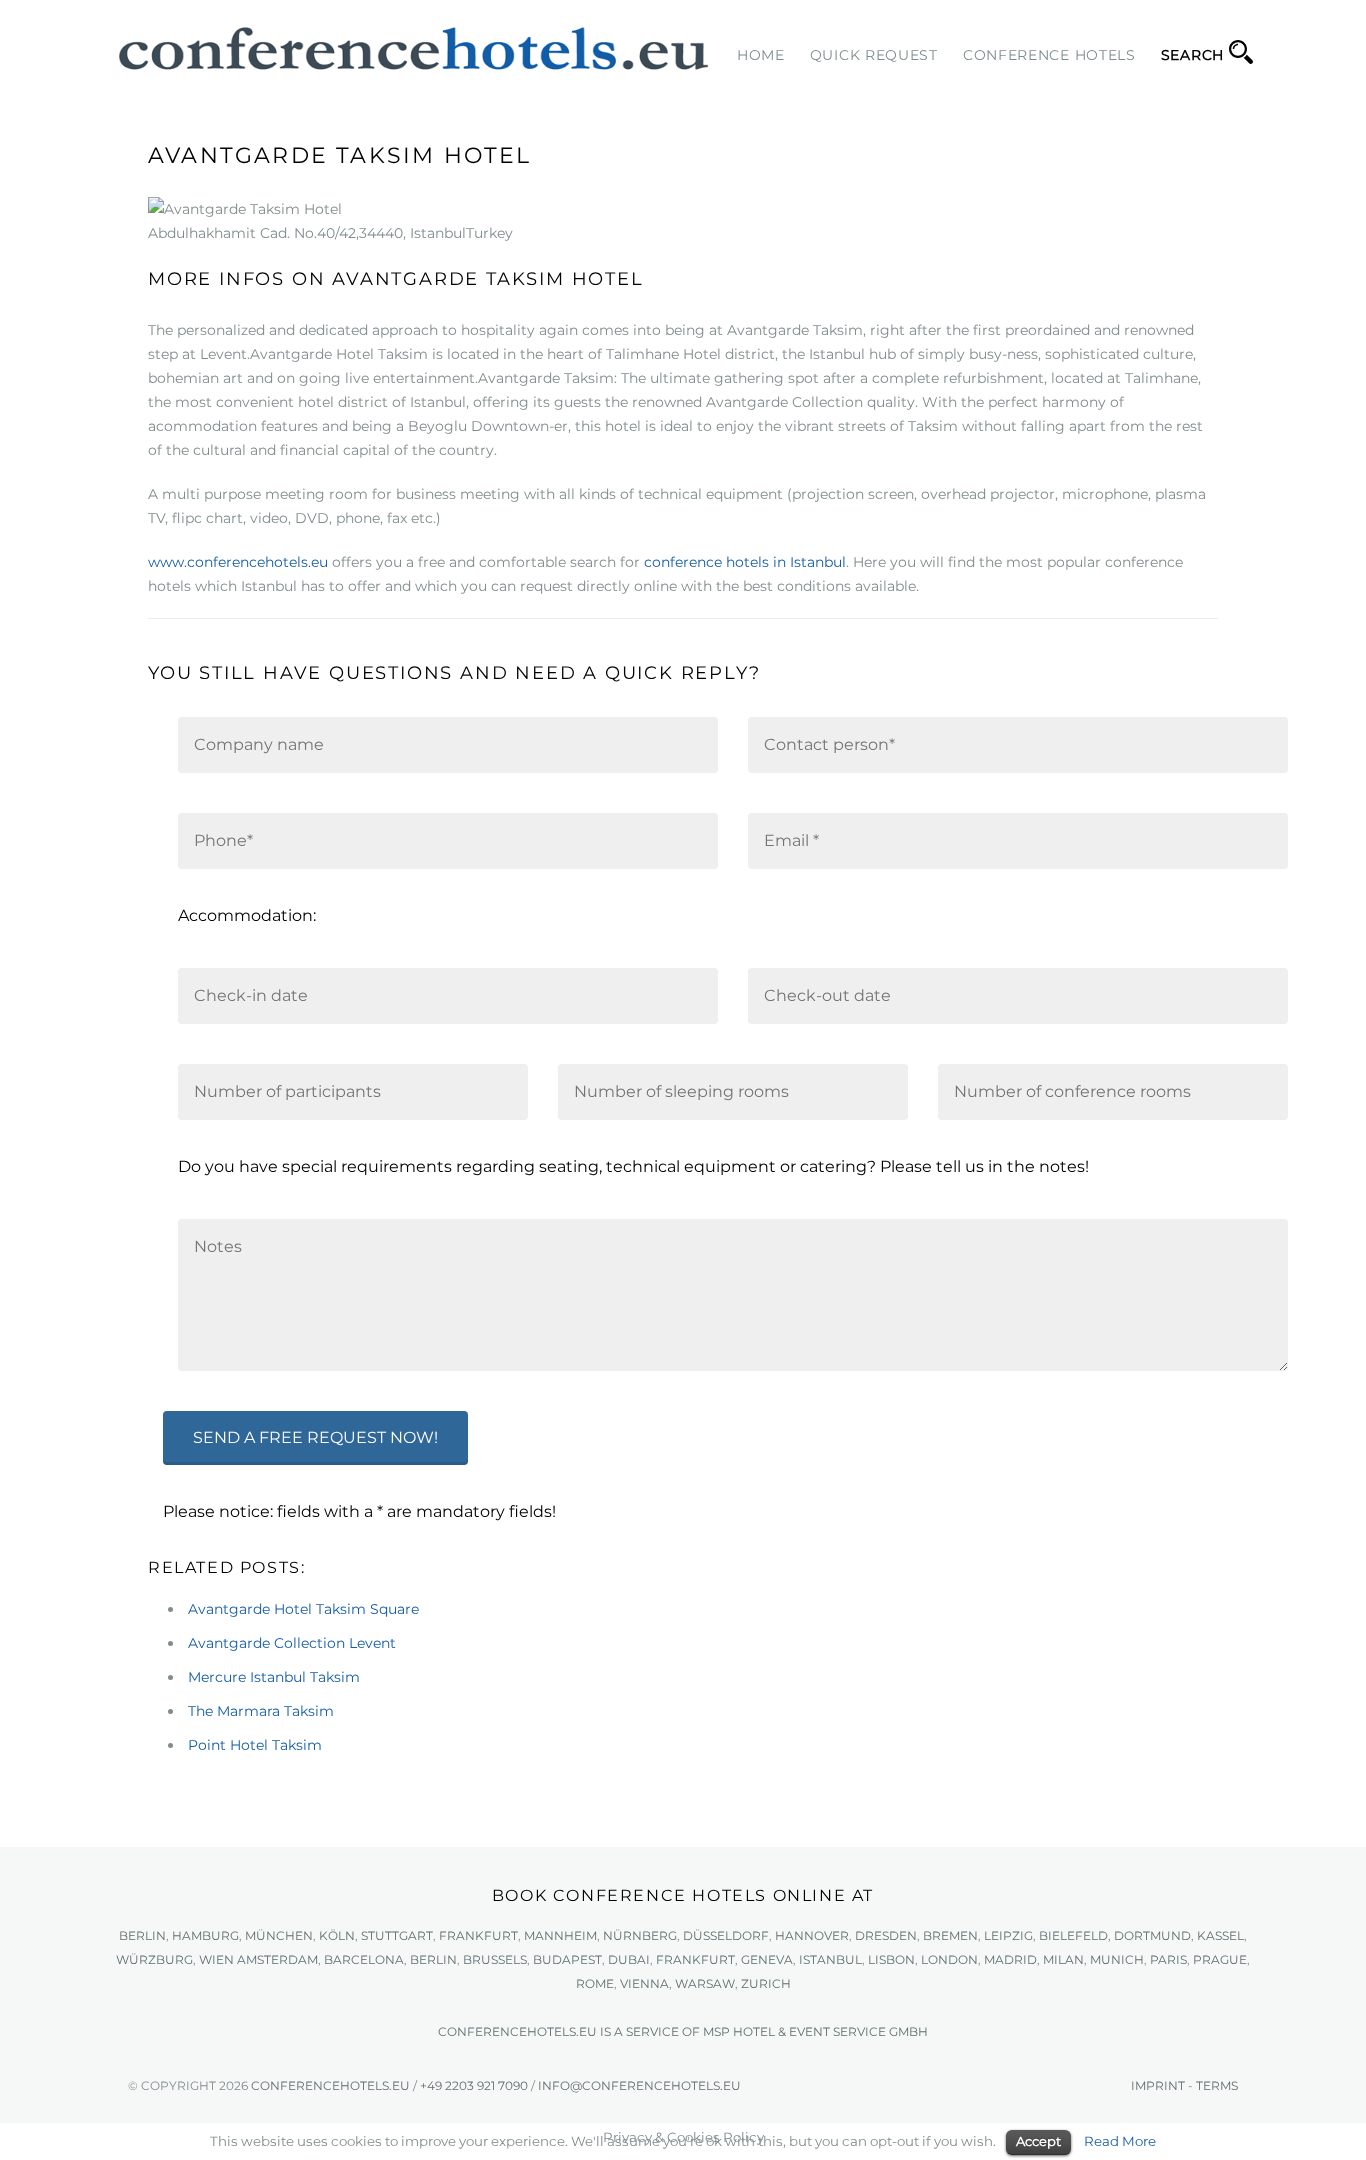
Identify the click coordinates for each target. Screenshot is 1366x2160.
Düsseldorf (726, 1935)
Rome (595, 1983)
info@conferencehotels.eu (639, 2085)
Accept (1038, 2141)
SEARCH (1192, 55)
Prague (1220, 1959)
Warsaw (705, 1983)
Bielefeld (1073, 1935)
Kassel (1220, 1935)
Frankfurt (478, 1935)
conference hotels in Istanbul (745, 562)
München (279, 1935)
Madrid (1010, 1959)
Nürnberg (640, 1935)
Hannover (812, 1935)
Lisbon (891, 1959)
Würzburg (154, 1959)
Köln (337, 1935)
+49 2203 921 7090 (474, 2085)
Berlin (142, 1935)
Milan (1063, 1959)
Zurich (766, 1983)
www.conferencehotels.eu (238, 562)
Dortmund (1152, 1935)
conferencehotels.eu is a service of (570, 2031)
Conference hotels (1049, 55)
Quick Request (874, 55)
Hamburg (205, 1935)
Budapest (567, 1959)
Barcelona (364, 1959)
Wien (216, 1959)
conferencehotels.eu (329, 2085)
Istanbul (830, 1959)
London (949, 1959)
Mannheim (560, 1935)
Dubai (629, 1959)
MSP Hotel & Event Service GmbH (815, 2031)
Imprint (1158, 2085)
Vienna (644, 1983)
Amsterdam (277, 1959)
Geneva (767, 1959)
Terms (1217, 2085)
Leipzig (1008, 1935)
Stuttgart (397, 1935)
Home (761, 55)
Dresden (886, 1935)
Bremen (950, 1935)
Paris (1168, 1959)
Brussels (495, 1959)
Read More (1120, 2141)
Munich (1117, 1959)
